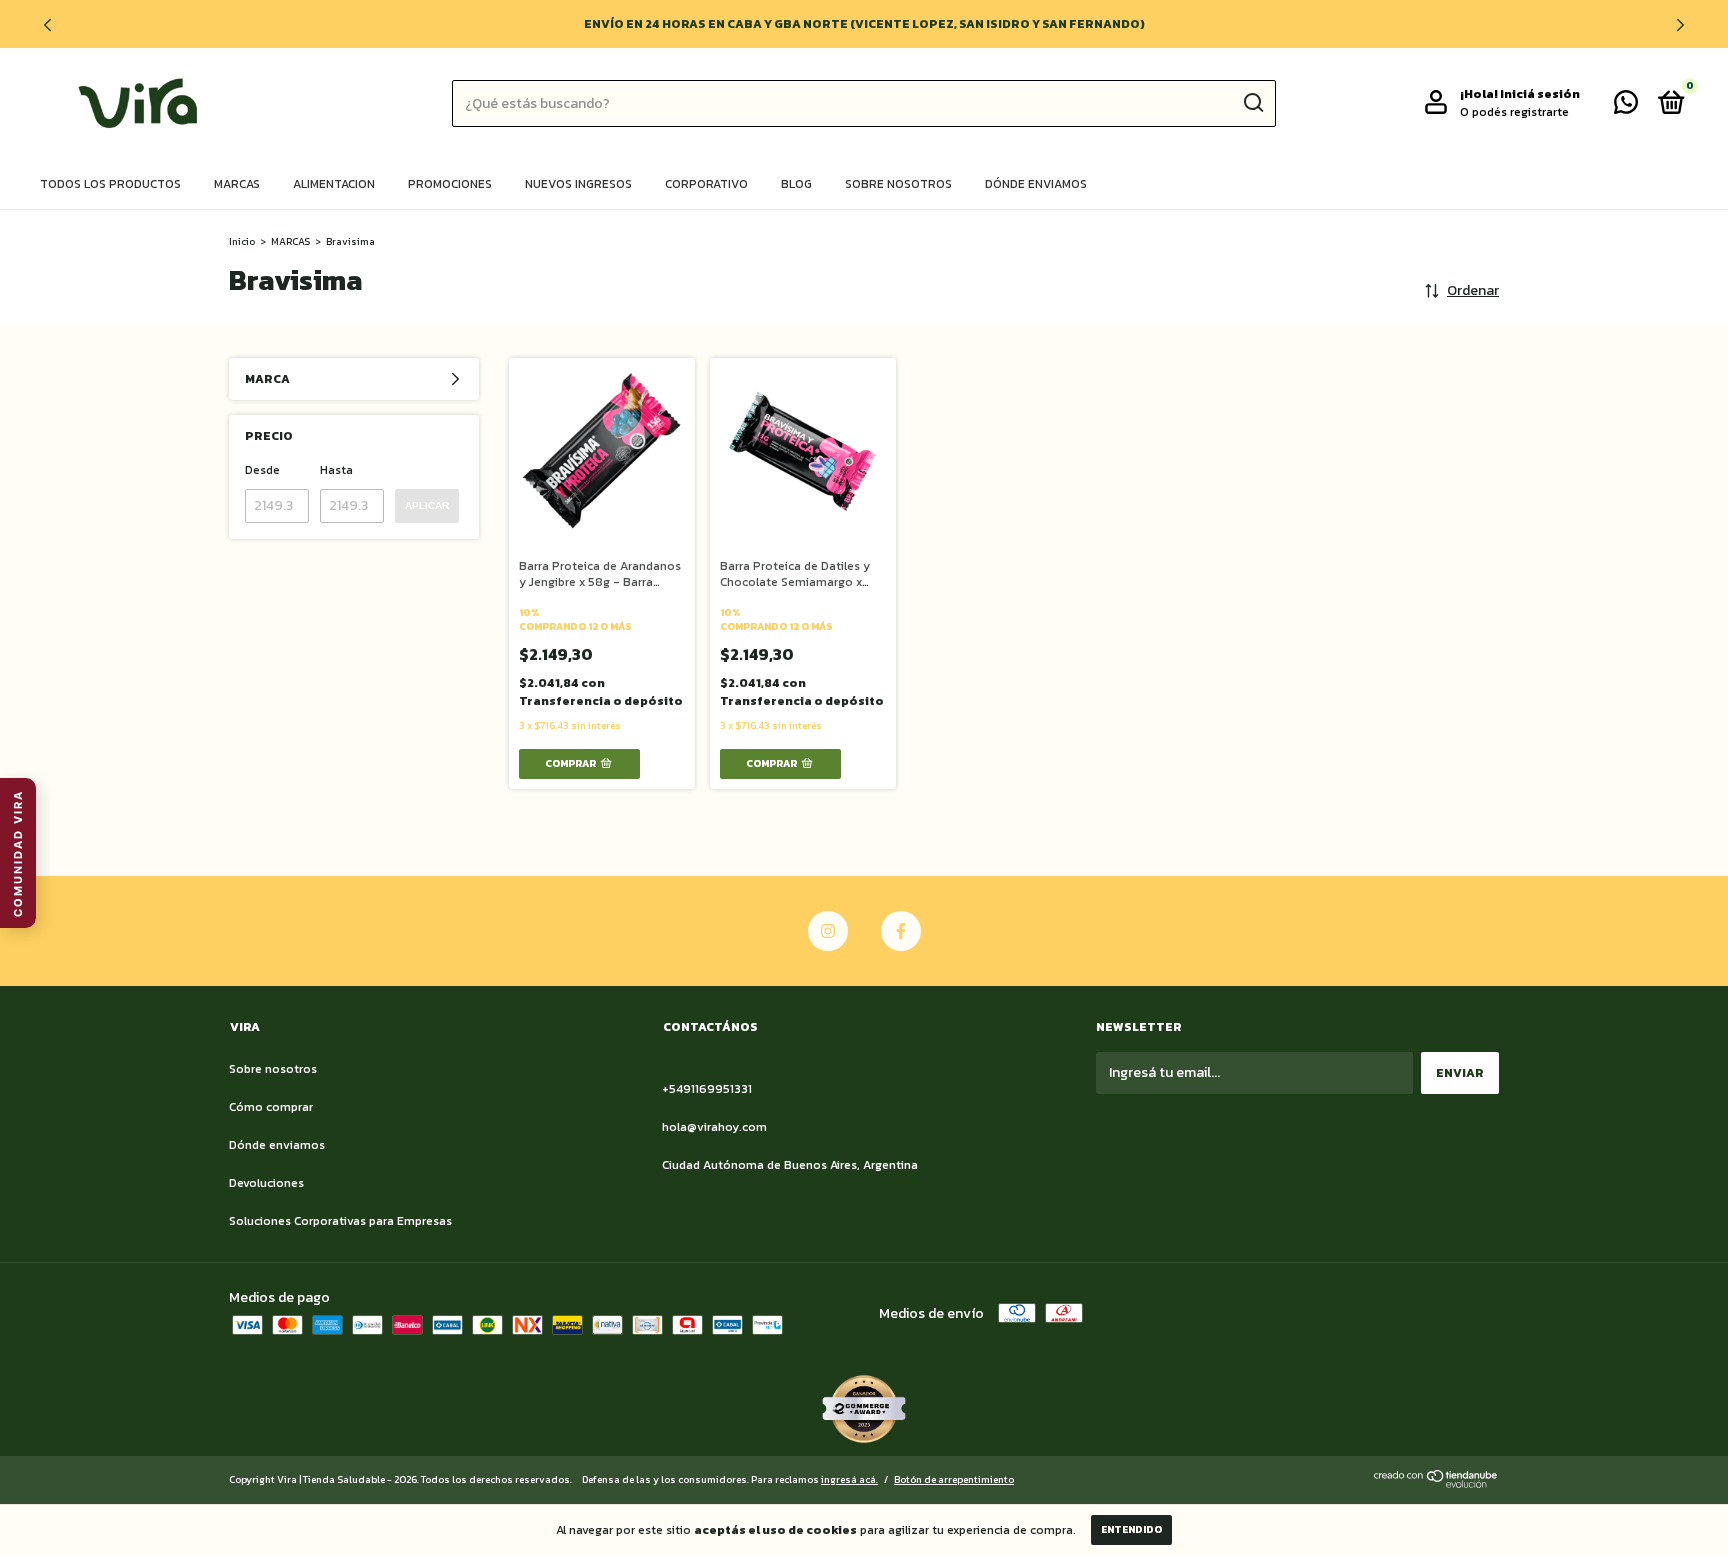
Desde (262, 470)
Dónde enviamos (1036, 184)
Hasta (336, 470)
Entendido (1131, 1529)
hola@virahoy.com (714, 1127)
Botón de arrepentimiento (954, 1479)
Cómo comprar (271, 1107)
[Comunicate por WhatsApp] (1626, 107)
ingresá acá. (849, 1479)
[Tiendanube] (1436, 1483)
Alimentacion (334, 184)
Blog (796, 184)
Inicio (242, 241)
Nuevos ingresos (578, 184)
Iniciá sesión (1540, 94)
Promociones (450, 184)
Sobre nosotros (898, 184)
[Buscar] (1252, 103)
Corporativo (706, 184)
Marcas (237, 184)
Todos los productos (110, 184)
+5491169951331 (707, 1089)
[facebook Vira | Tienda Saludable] (901, 931)
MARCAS (290, 241)
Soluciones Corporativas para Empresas (340, 1221)
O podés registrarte (1514, 112)
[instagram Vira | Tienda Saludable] (828, 931)
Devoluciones (266, 1183)
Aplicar (427, 505)
